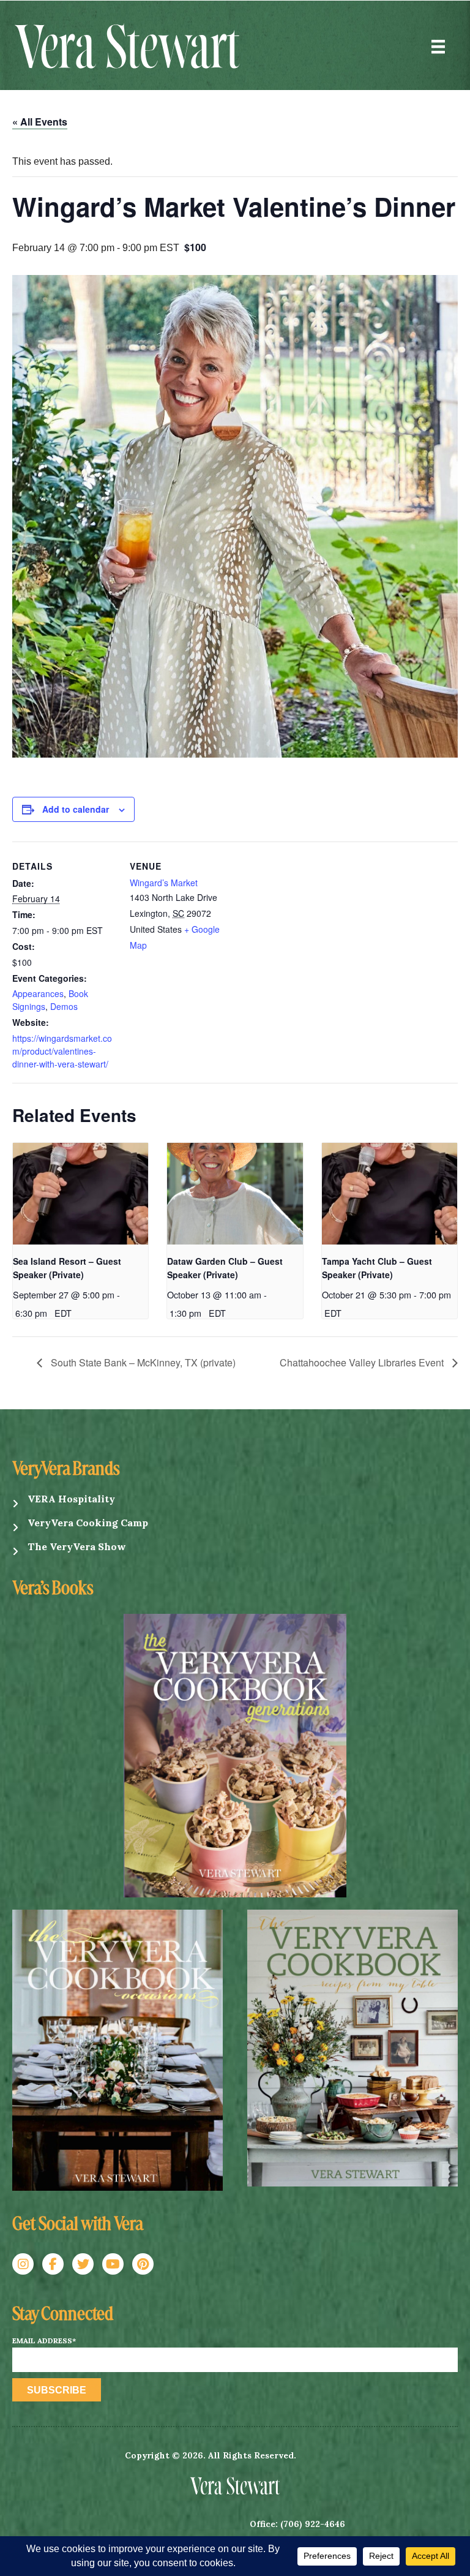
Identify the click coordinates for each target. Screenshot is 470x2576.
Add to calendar (76, 809)
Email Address (44, 2341)
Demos (64, 1006)
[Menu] (438, 47)
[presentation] (80, 1194)
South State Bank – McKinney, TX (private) (142, 1362)
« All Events (40, 122)
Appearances (38, 993)
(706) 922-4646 (313, 2524)
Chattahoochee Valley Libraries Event (363, 1362)
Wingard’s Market (164, 883)
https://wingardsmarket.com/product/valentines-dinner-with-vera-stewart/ (62, 1051)
